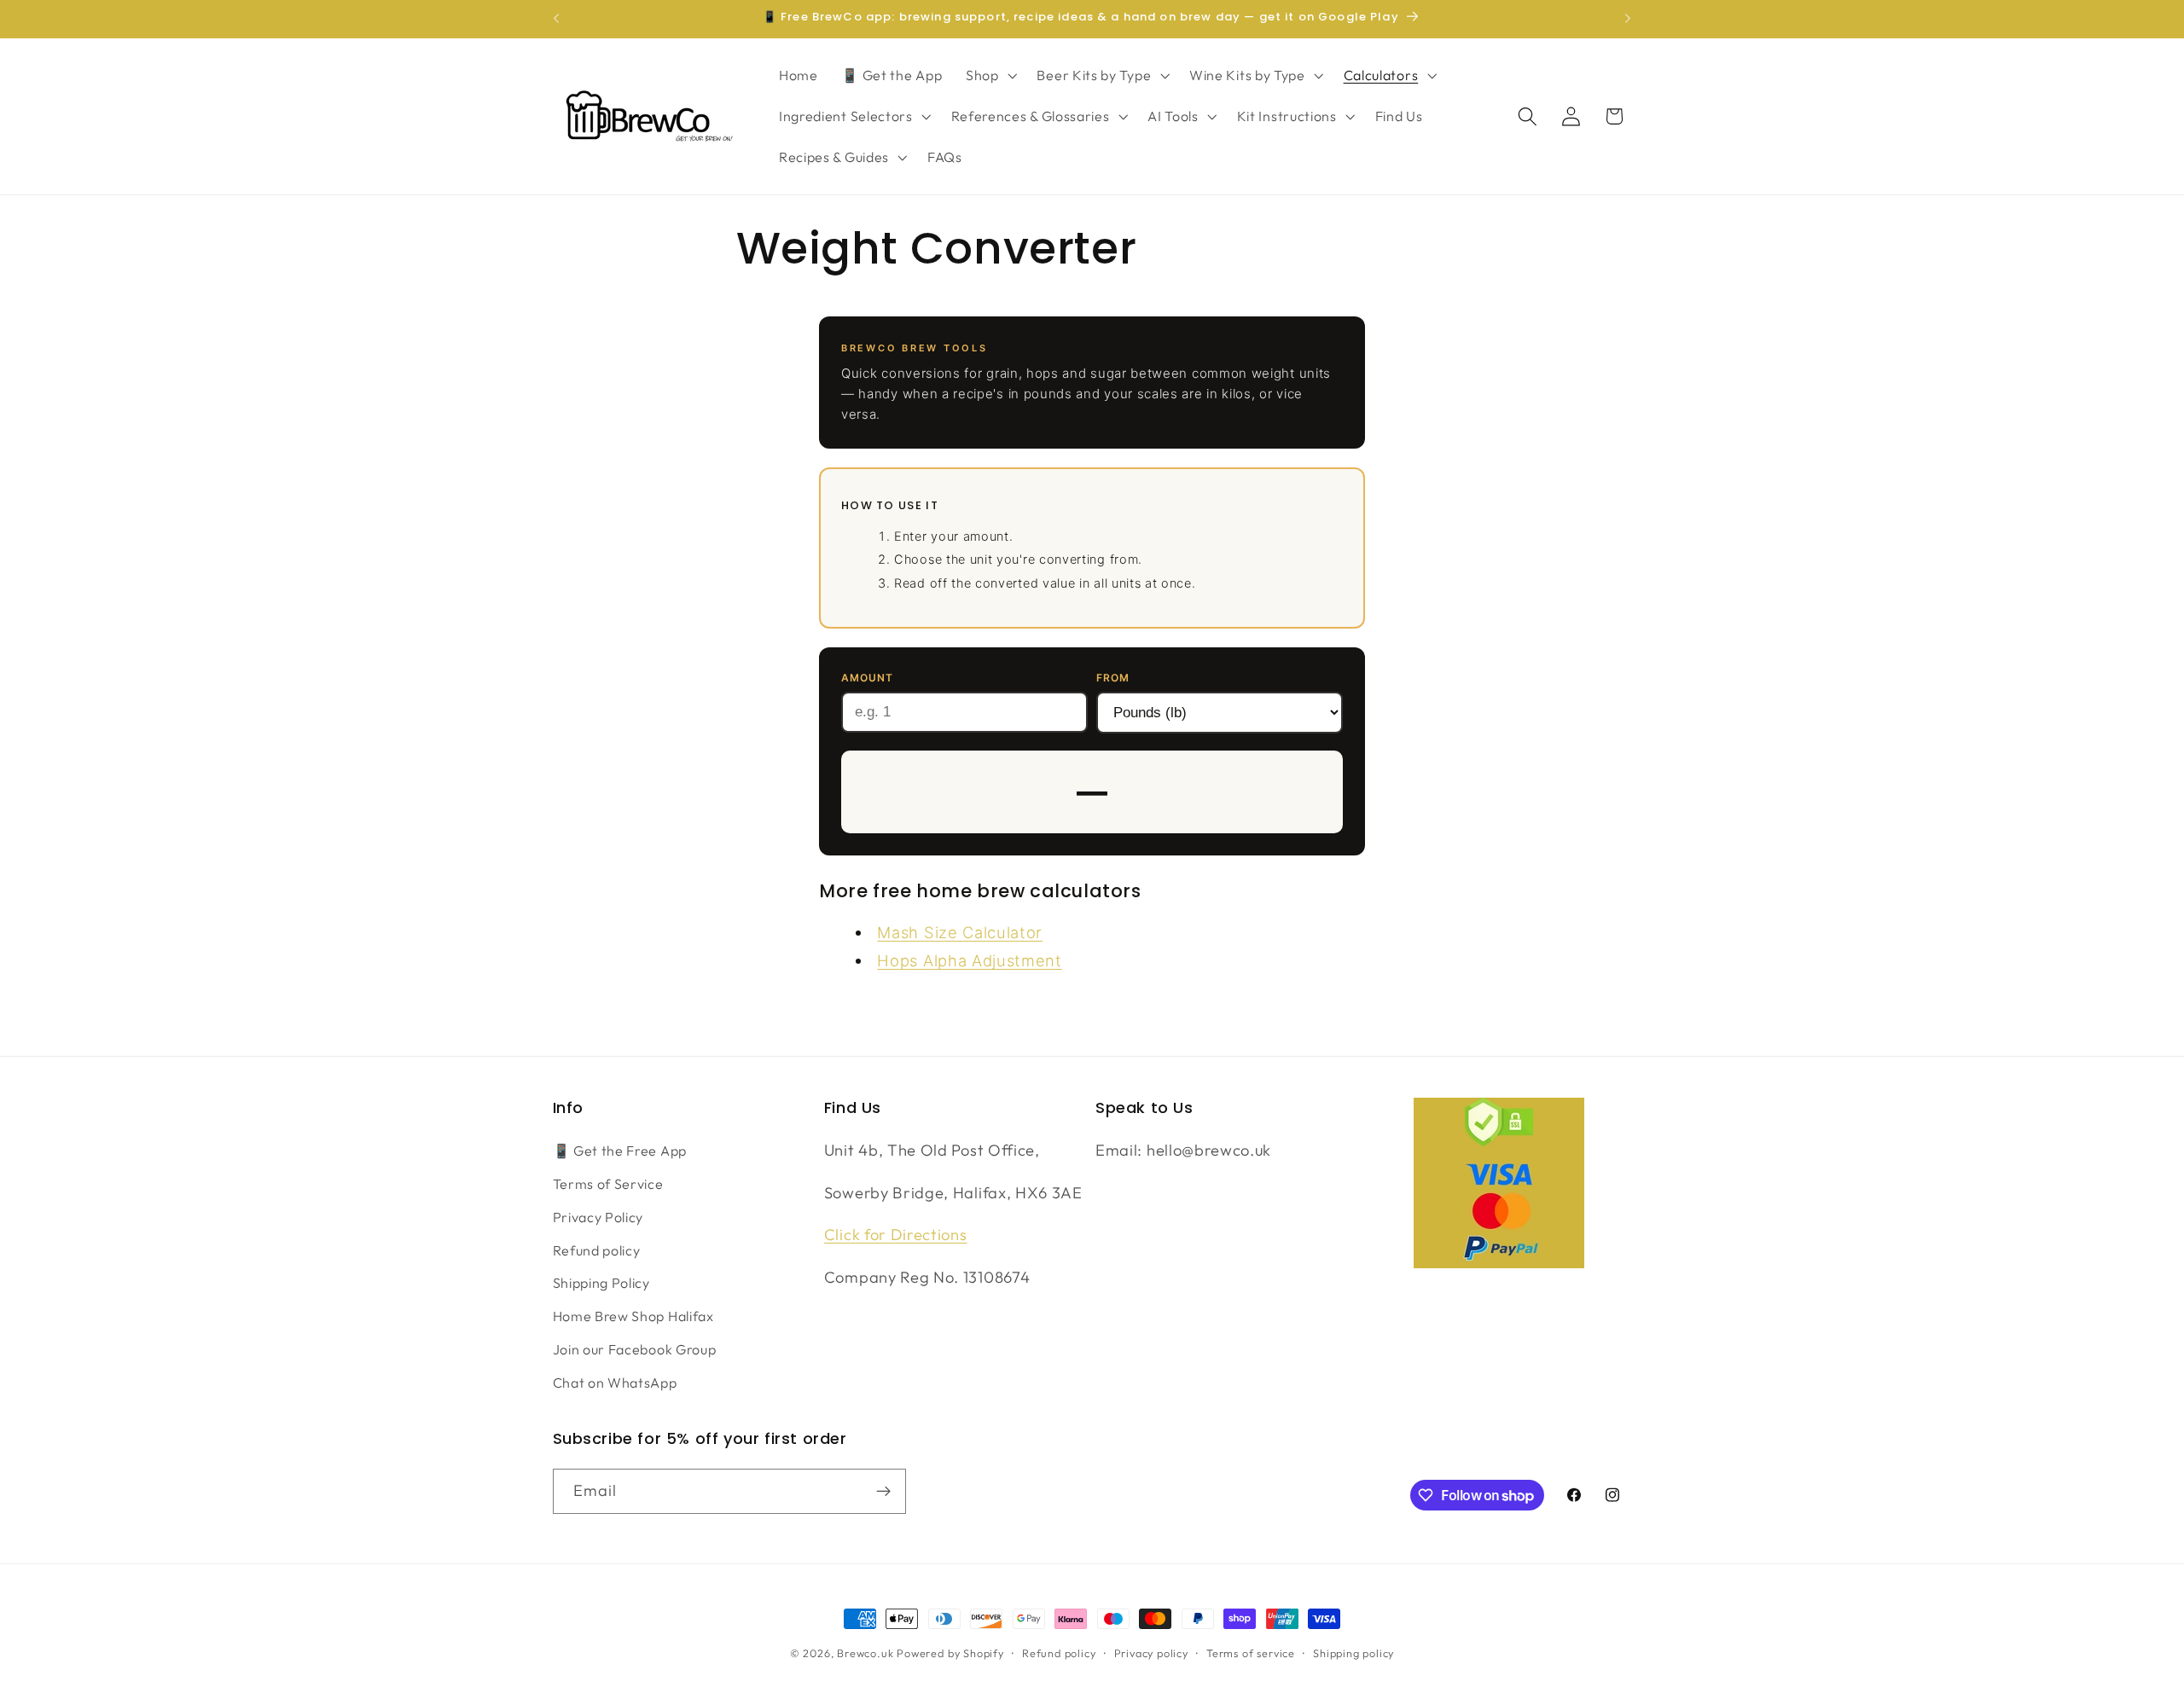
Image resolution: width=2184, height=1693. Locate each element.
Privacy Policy (598, 1217)
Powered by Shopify (950, 1653)
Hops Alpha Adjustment (970, 960)
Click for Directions (896, 1235)
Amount (867, 678)
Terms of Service (608, 1184)
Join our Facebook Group (635, 1349)
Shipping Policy (601, 1283)
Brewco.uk (865, 1653)
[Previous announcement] (556, 19)
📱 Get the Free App (620, 1151)
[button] (990, 76)
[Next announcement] (1628, 19)
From (1113, 678)
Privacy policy (1151, 1653)
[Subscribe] (883, 1492)
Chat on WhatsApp (615, 1383)
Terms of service (1251, 1653)
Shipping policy (1353, 1653)
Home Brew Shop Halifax (633, 1316)
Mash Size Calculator (960, 932)
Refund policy (597, 1250)
